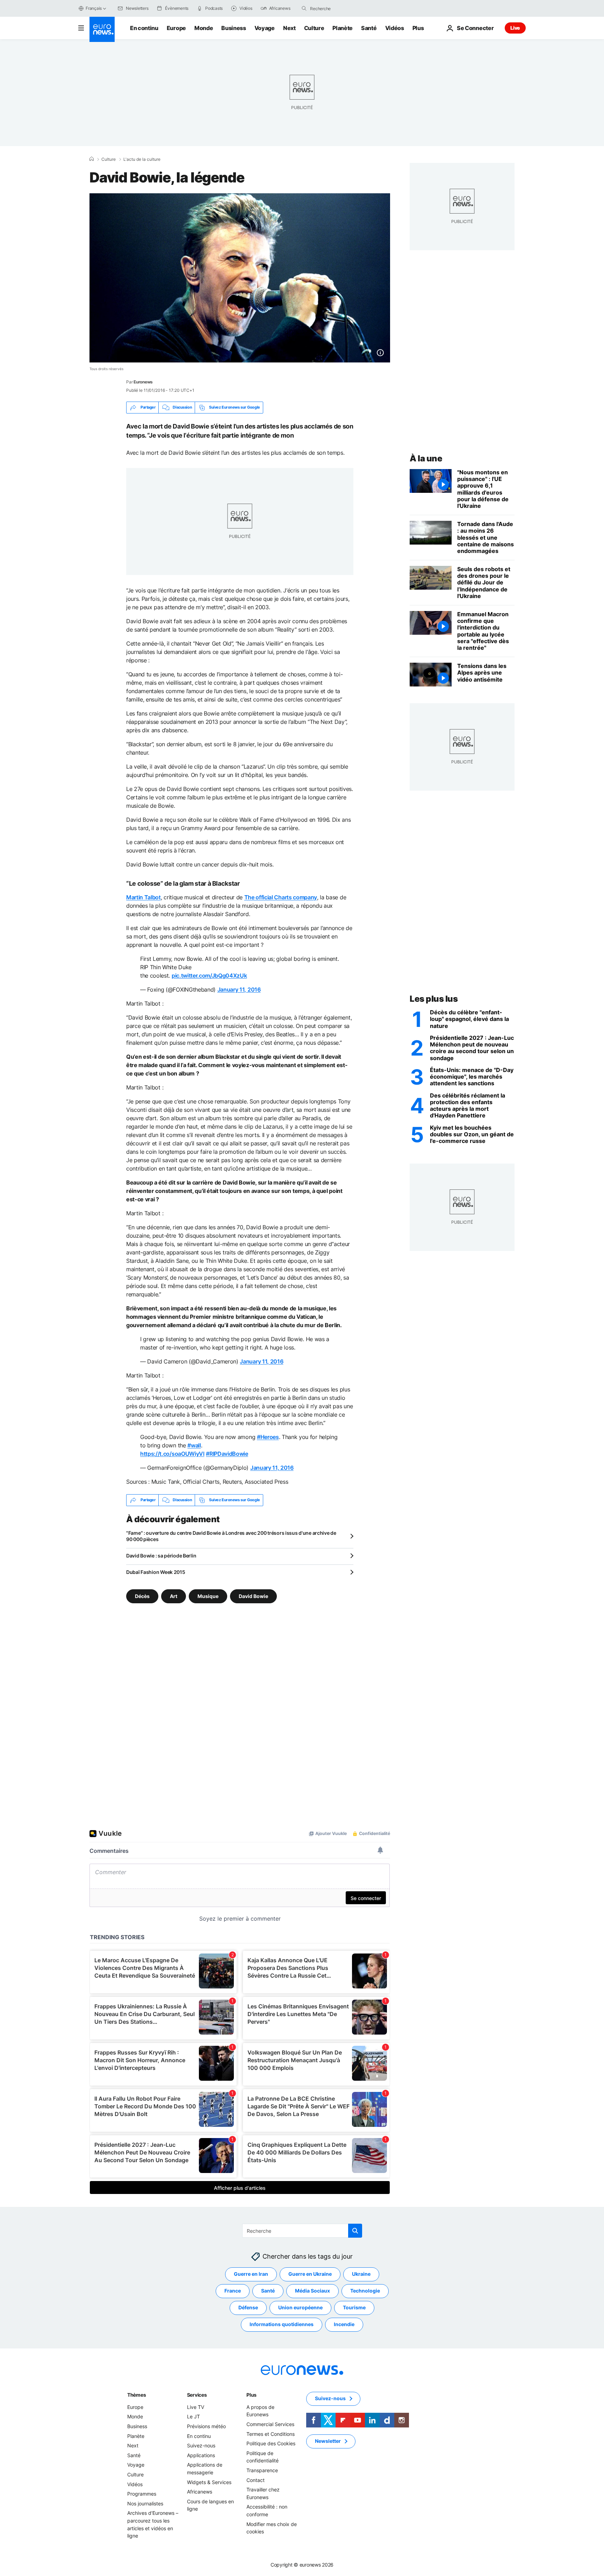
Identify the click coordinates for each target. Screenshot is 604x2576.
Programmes (142, 2494)
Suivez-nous (201, 2445)
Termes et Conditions (271, 2434)
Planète (343, 28)
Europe (176, 28)
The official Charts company (281, 897)
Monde (204, 28)
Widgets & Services (209, 2482)
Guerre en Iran (251, 2274)
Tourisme (354, 2307)
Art (174, 1596)
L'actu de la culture (142, 159)
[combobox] (339, 8)
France (233, 2291)
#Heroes (268, 1437)
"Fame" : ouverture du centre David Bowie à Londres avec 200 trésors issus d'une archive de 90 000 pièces (231, 1536)
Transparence (262, 2470)
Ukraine (361, 2274)
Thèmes (136, 2395)
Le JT (193, 2416)
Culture (314, 28)
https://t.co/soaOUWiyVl (172, 1454)
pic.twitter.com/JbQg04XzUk (209, 976)
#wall (194, 1445)
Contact (256, 2480)
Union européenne (300, 2307)
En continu (144, 28)
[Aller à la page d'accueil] (102, 29)
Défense (248, 2307)
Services (197, 2395)
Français (94, 8)
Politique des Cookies (271, 2443)
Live (515, 28)
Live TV (196, 2407)
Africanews (200, 2492)
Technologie (365, 2291)
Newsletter (328, 2441)
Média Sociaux (312, 2291)
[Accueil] (92, 159)
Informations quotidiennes (282, 2324)
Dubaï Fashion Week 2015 (156, 1572)
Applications (201, 2455)
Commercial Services (270, 2424)
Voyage (265, 28)
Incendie (344, 2324)
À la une (426, 458)
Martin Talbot (143, 897)
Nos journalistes (145, 2503)
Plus (251, 2395)
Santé (369, 28)
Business (233, 28)
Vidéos (395, 28)
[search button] (304, 8)
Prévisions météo (206, 2426)
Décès (142, 1596)
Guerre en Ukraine (310, 2274)
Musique (208, 1596)
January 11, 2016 (239, 990)
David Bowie (253, 1596)
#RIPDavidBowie (227, 1454)
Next (289, 28)
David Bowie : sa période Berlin (161, 1556)
